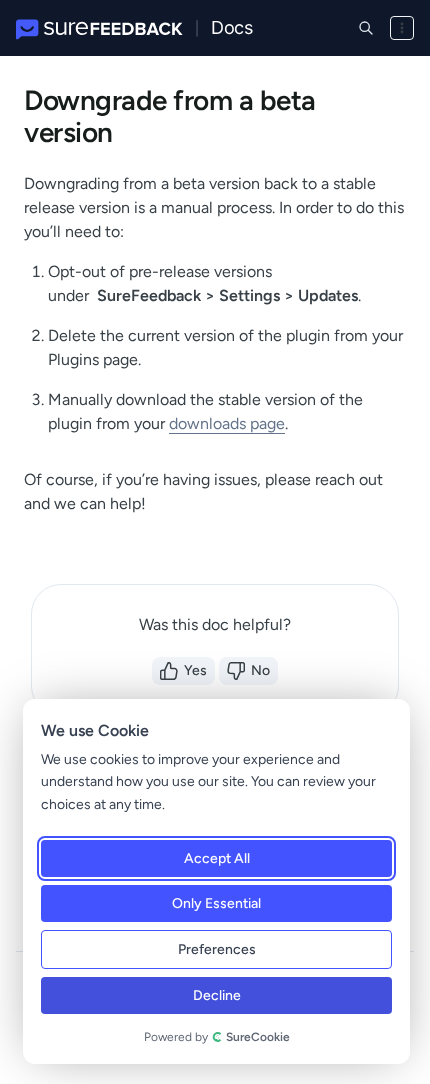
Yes (195, 670)
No (260, 670)
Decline (217, 995)
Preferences (217, 949)
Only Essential (216, 903)
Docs (231, 27)
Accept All (217, 858)
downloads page (227, 423)
